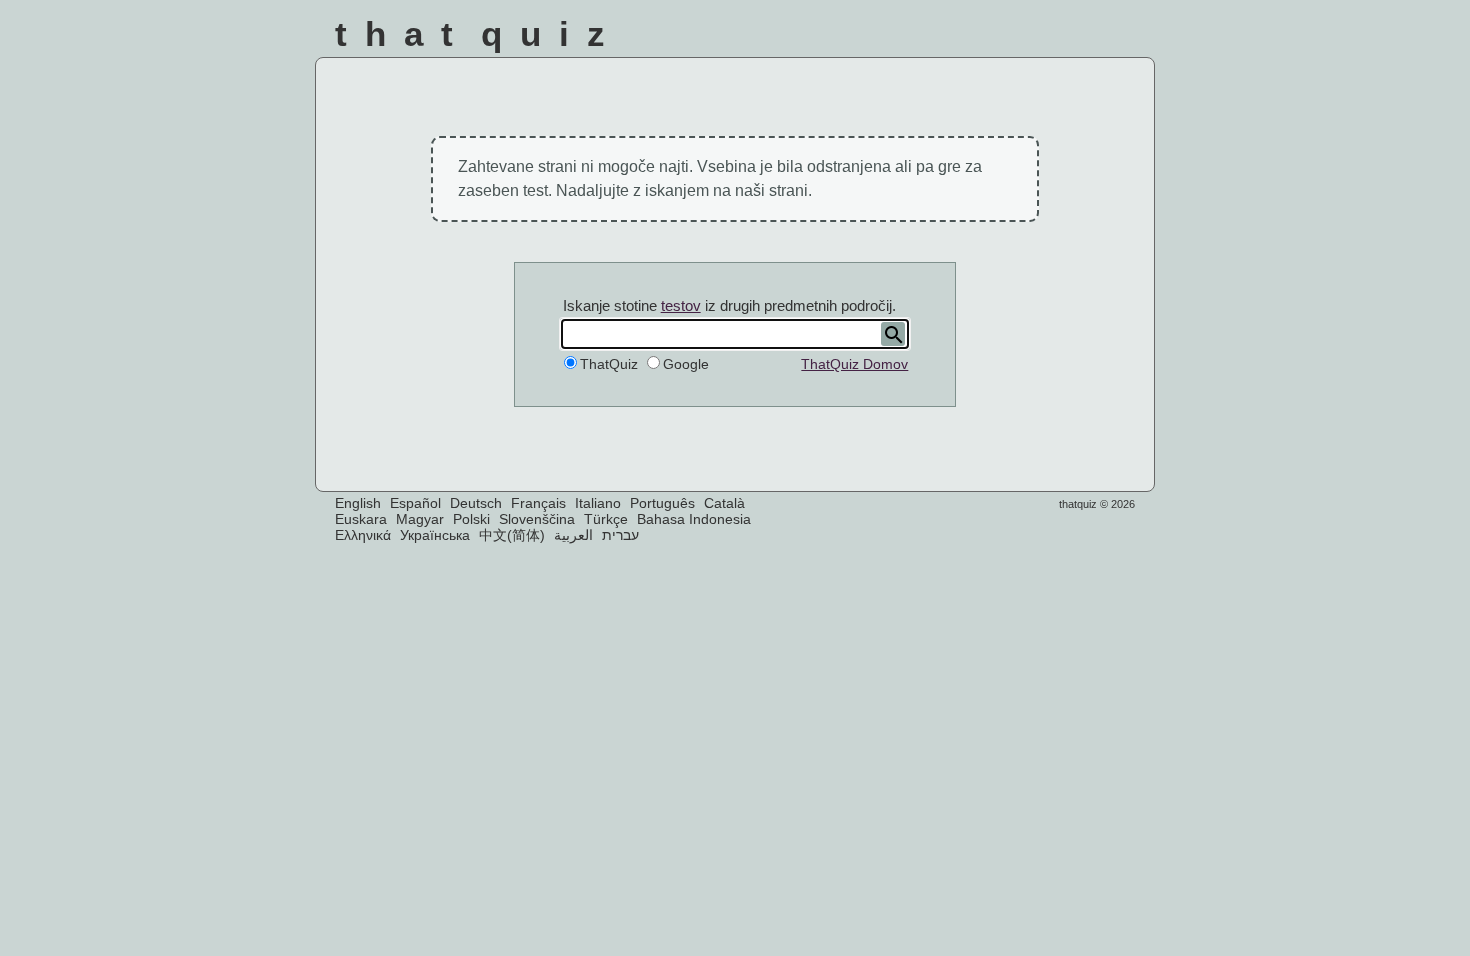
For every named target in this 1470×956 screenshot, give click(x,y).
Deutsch (476, 503)
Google (686, 364)
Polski (471, 519)
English (358, 503)
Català (724, 503)
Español (415, 503)
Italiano (598, 503)
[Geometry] (1123, 39)
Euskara (361, 519)
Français (538, 503)
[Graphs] (1069, 39)
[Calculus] (1016, 39)
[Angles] (909, 39)
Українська (435, 535)
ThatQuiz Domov (854, 364)
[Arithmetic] (962, 39)
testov (681, 305)
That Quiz (479, 33)
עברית (620, 535)
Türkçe (606, 519)
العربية (573, 535)
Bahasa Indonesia (694, 519)
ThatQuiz (609, 364)
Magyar (420, 519)
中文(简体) (512, 535)
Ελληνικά (363, 535)
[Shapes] (855, 39)
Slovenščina (537, 519)
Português (662, 503)
